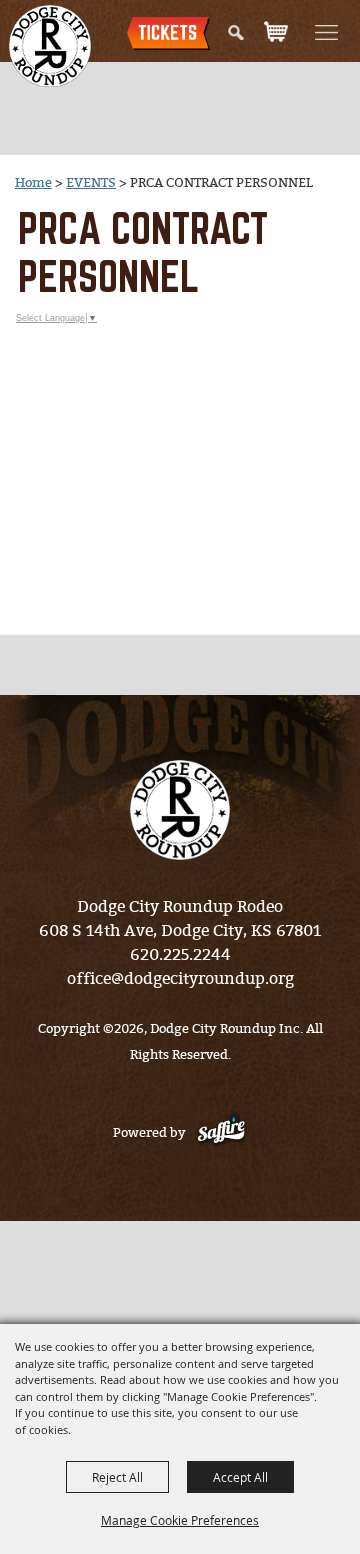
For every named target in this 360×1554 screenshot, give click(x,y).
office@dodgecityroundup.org (180, 978)
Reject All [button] (117, 1477)
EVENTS (91, 182)
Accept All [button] (240, 1477)
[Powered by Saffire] (221, 1132)
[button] (336, 32)
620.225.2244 (180, 954)
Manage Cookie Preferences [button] (180, 1520)
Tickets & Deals (168, 48)
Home (33, 182)
